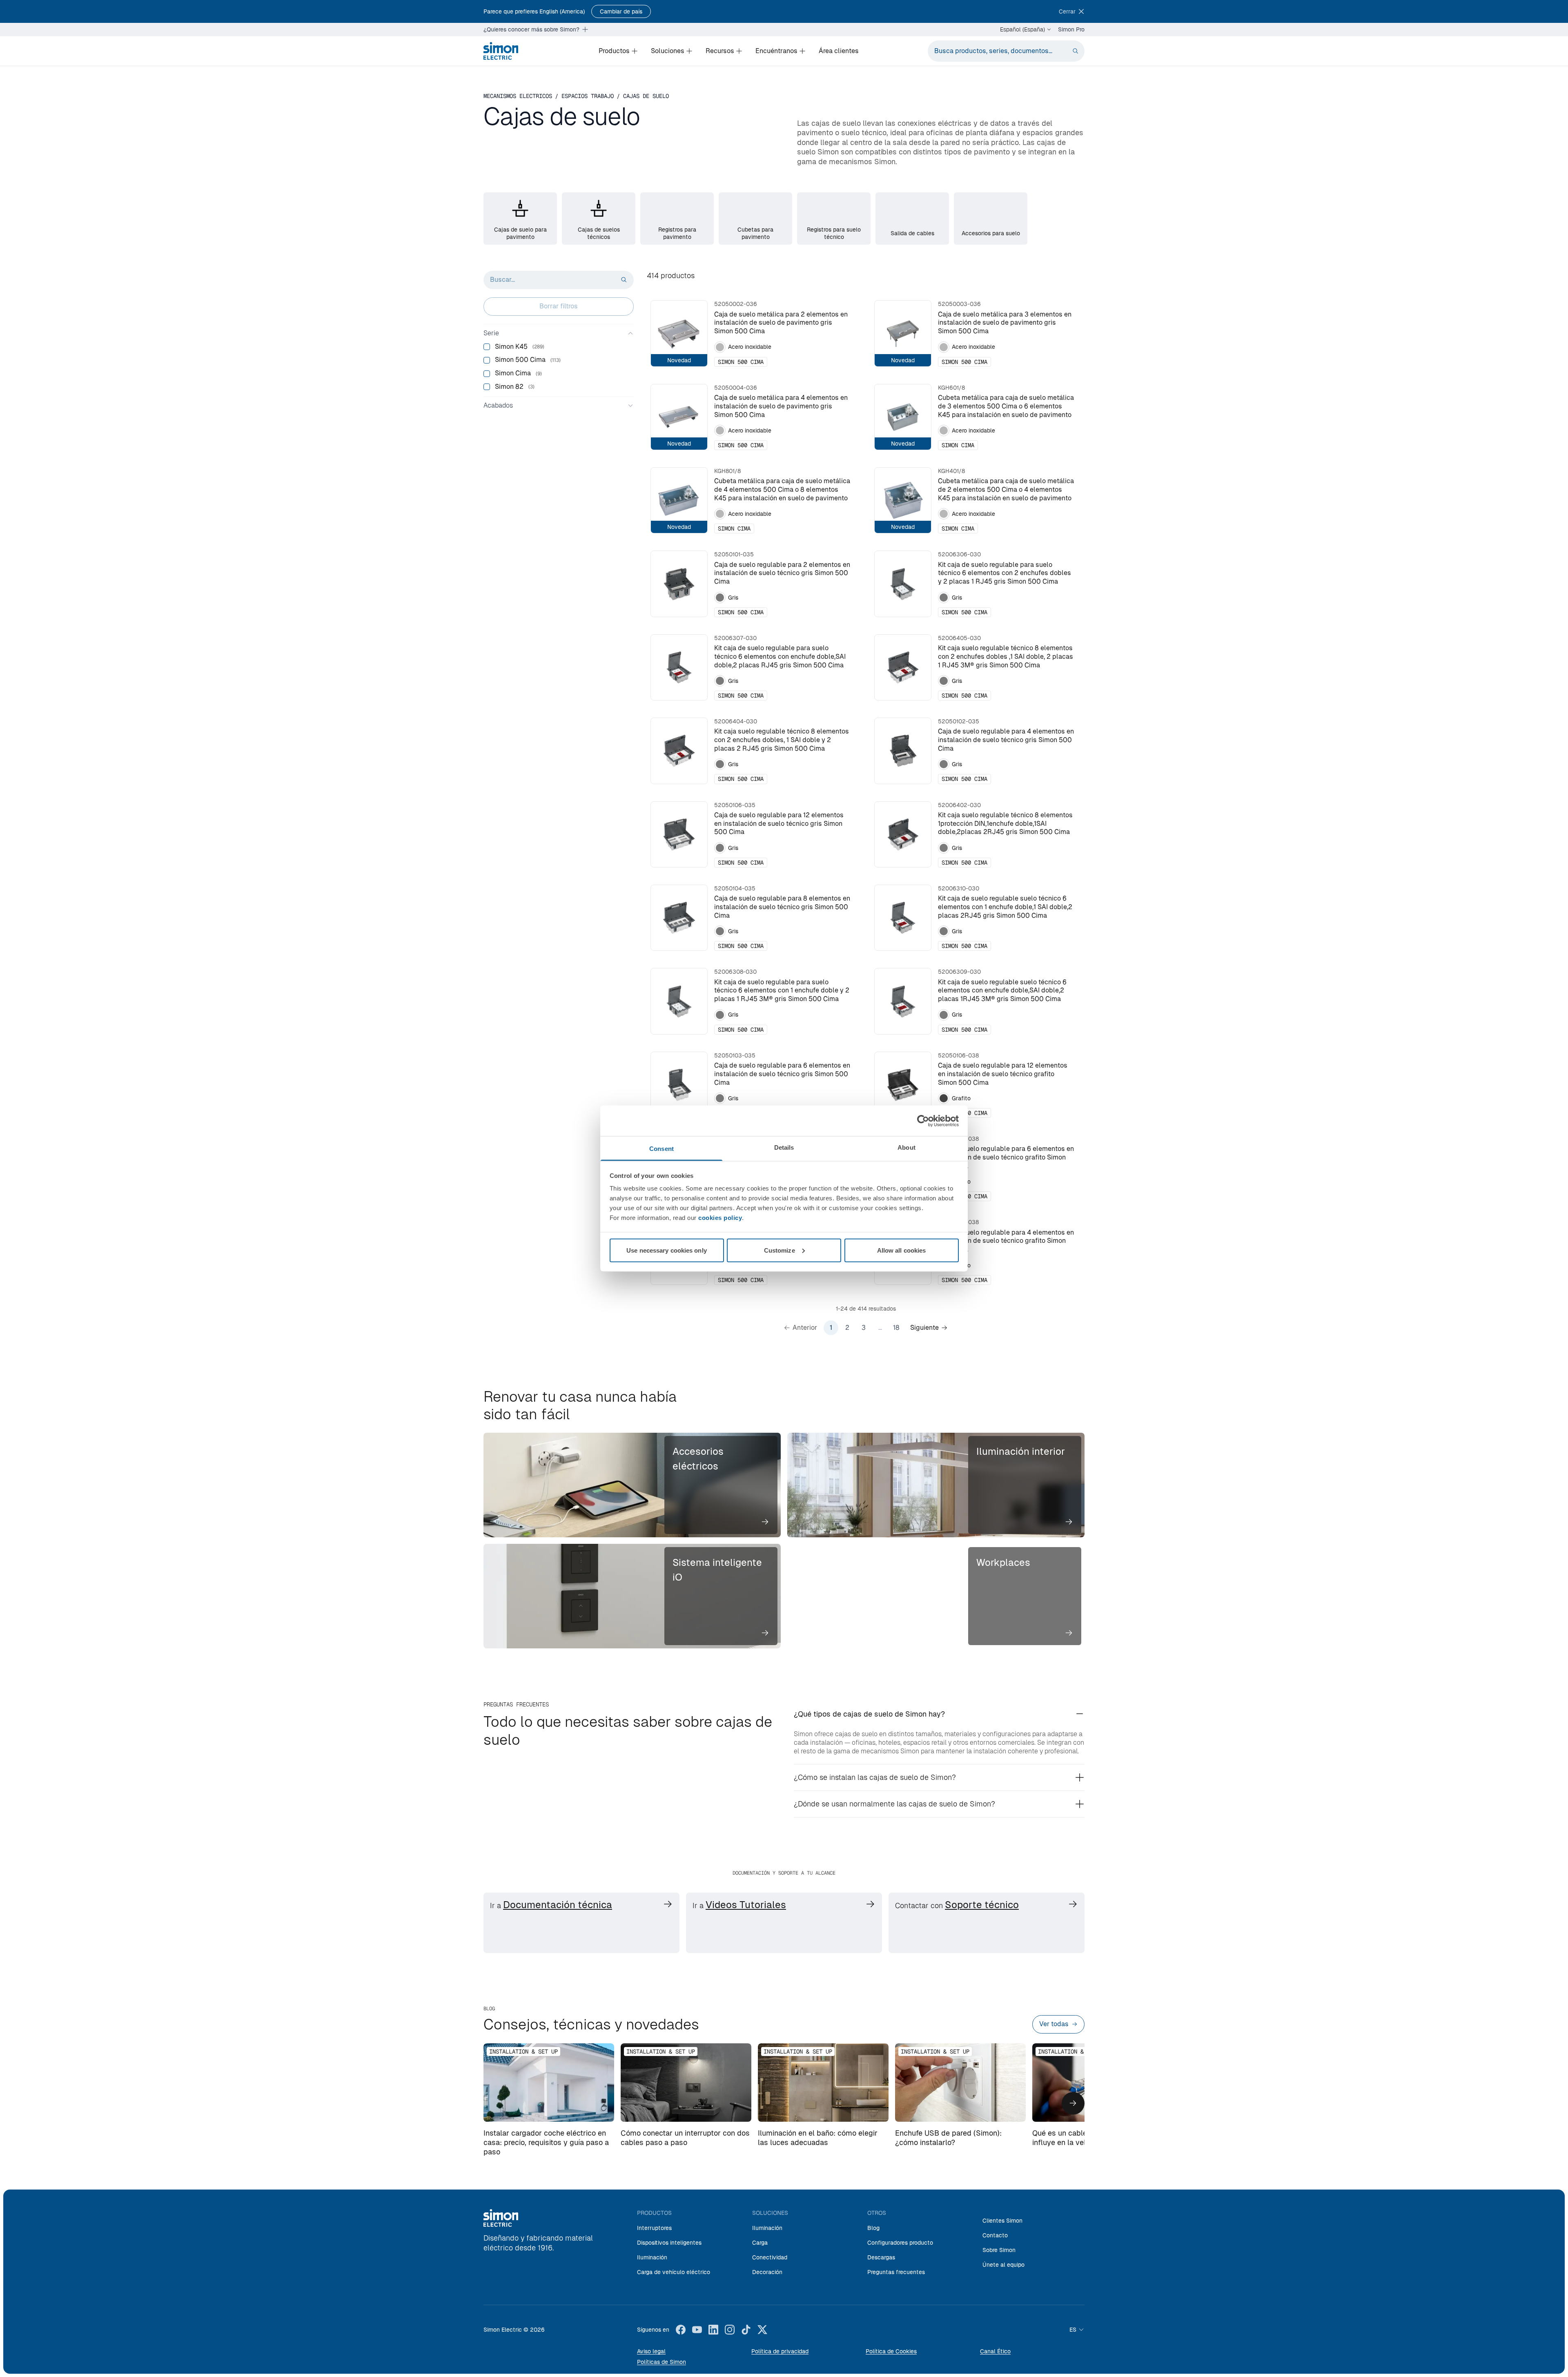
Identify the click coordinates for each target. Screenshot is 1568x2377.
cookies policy (720, 1218)
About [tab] (906, 1147)
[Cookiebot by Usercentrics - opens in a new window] (923, 1121)
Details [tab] (784, 1147)
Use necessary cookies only (667, 1250)
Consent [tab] (661, 1149)
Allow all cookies (902, 1250)
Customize (780, 1250)
